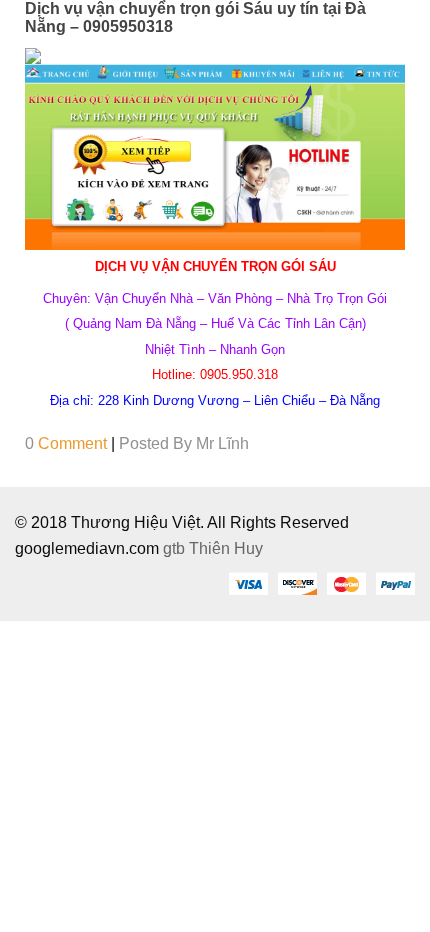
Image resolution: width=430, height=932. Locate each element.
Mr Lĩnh (222, 443)
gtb (176, 548)
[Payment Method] (248, 583)
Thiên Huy (226, 548)
